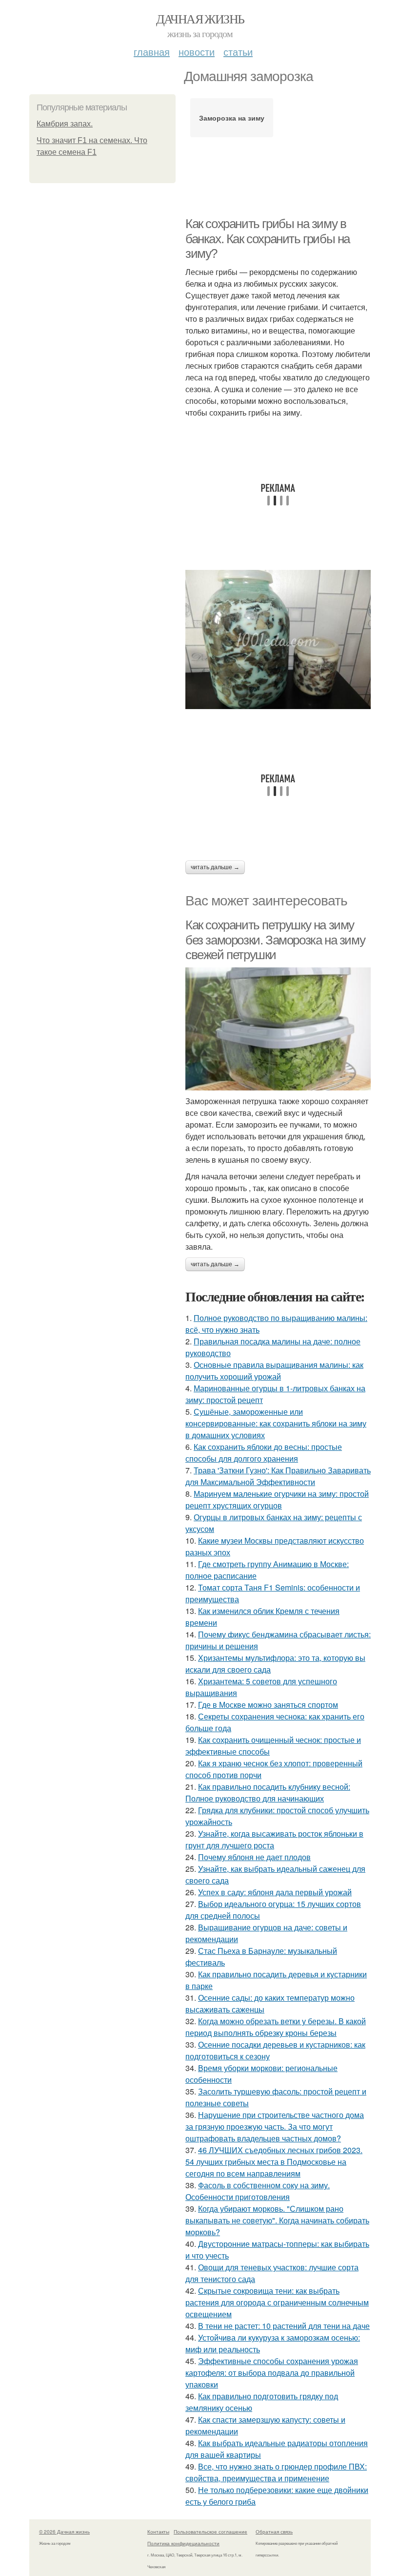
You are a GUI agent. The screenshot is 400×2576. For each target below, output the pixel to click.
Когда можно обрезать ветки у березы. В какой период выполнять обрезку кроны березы (276, 2027)
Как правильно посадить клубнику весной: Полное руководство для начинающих (268, 1792)
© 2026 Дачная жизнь (64, 2532)
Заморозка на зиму (232, 118)
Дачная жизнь (200, 19)
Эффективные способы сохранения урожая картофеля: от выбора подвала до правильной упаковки (272, 2373)
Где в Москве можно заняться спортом (268, 1705)
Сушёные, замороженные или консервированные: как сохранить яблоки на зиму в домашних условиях (276, 1423)
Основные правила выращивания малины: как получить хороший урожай (274, 1371)
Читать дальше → (215, 867)
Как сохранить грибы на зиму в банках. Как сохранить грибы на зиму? (268, 239)
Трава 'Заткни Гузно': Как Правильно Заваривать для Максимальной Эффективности (278, 1476)
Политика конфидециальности (183, 2543)
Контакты (158, 2532)
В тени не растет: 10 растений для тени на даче (284, 2326)
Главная (152, 52)
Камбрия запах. (65, 124)
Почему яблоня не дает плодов (254, 1857)
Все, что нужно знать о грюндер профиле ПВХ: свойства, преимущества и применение (276, 2472)
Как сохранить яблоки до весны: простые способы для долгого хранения (264, 1453)
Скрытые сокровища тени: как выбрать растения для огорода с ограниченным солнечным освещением (277, 2302)
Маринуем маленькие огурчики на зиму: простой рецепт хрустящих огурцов (277, 1499)
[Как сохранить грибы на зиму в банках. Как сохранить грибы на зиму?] (278, 639)
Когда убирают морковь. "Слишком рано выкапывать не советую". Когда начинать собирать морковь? (277, 2220)
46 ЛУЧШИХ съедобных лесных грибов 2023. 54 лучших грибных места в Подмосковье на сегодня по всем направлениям (274, 2162)
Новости (197, 52)
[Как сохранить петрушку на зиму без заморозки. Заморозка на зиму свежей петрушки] (278, 1029)
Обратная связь (274, 2532)
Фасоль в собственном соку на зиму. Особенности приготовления (258, 2191)
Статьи (238, 52)
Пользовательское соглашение (210, 2532)
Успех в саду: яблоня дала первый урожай (275, 1892)
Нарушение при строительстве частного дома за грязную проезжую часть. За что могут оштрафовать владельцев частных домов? (275, 2126)
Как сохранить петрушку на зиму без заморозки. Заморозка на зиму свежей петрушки (275, 940)
